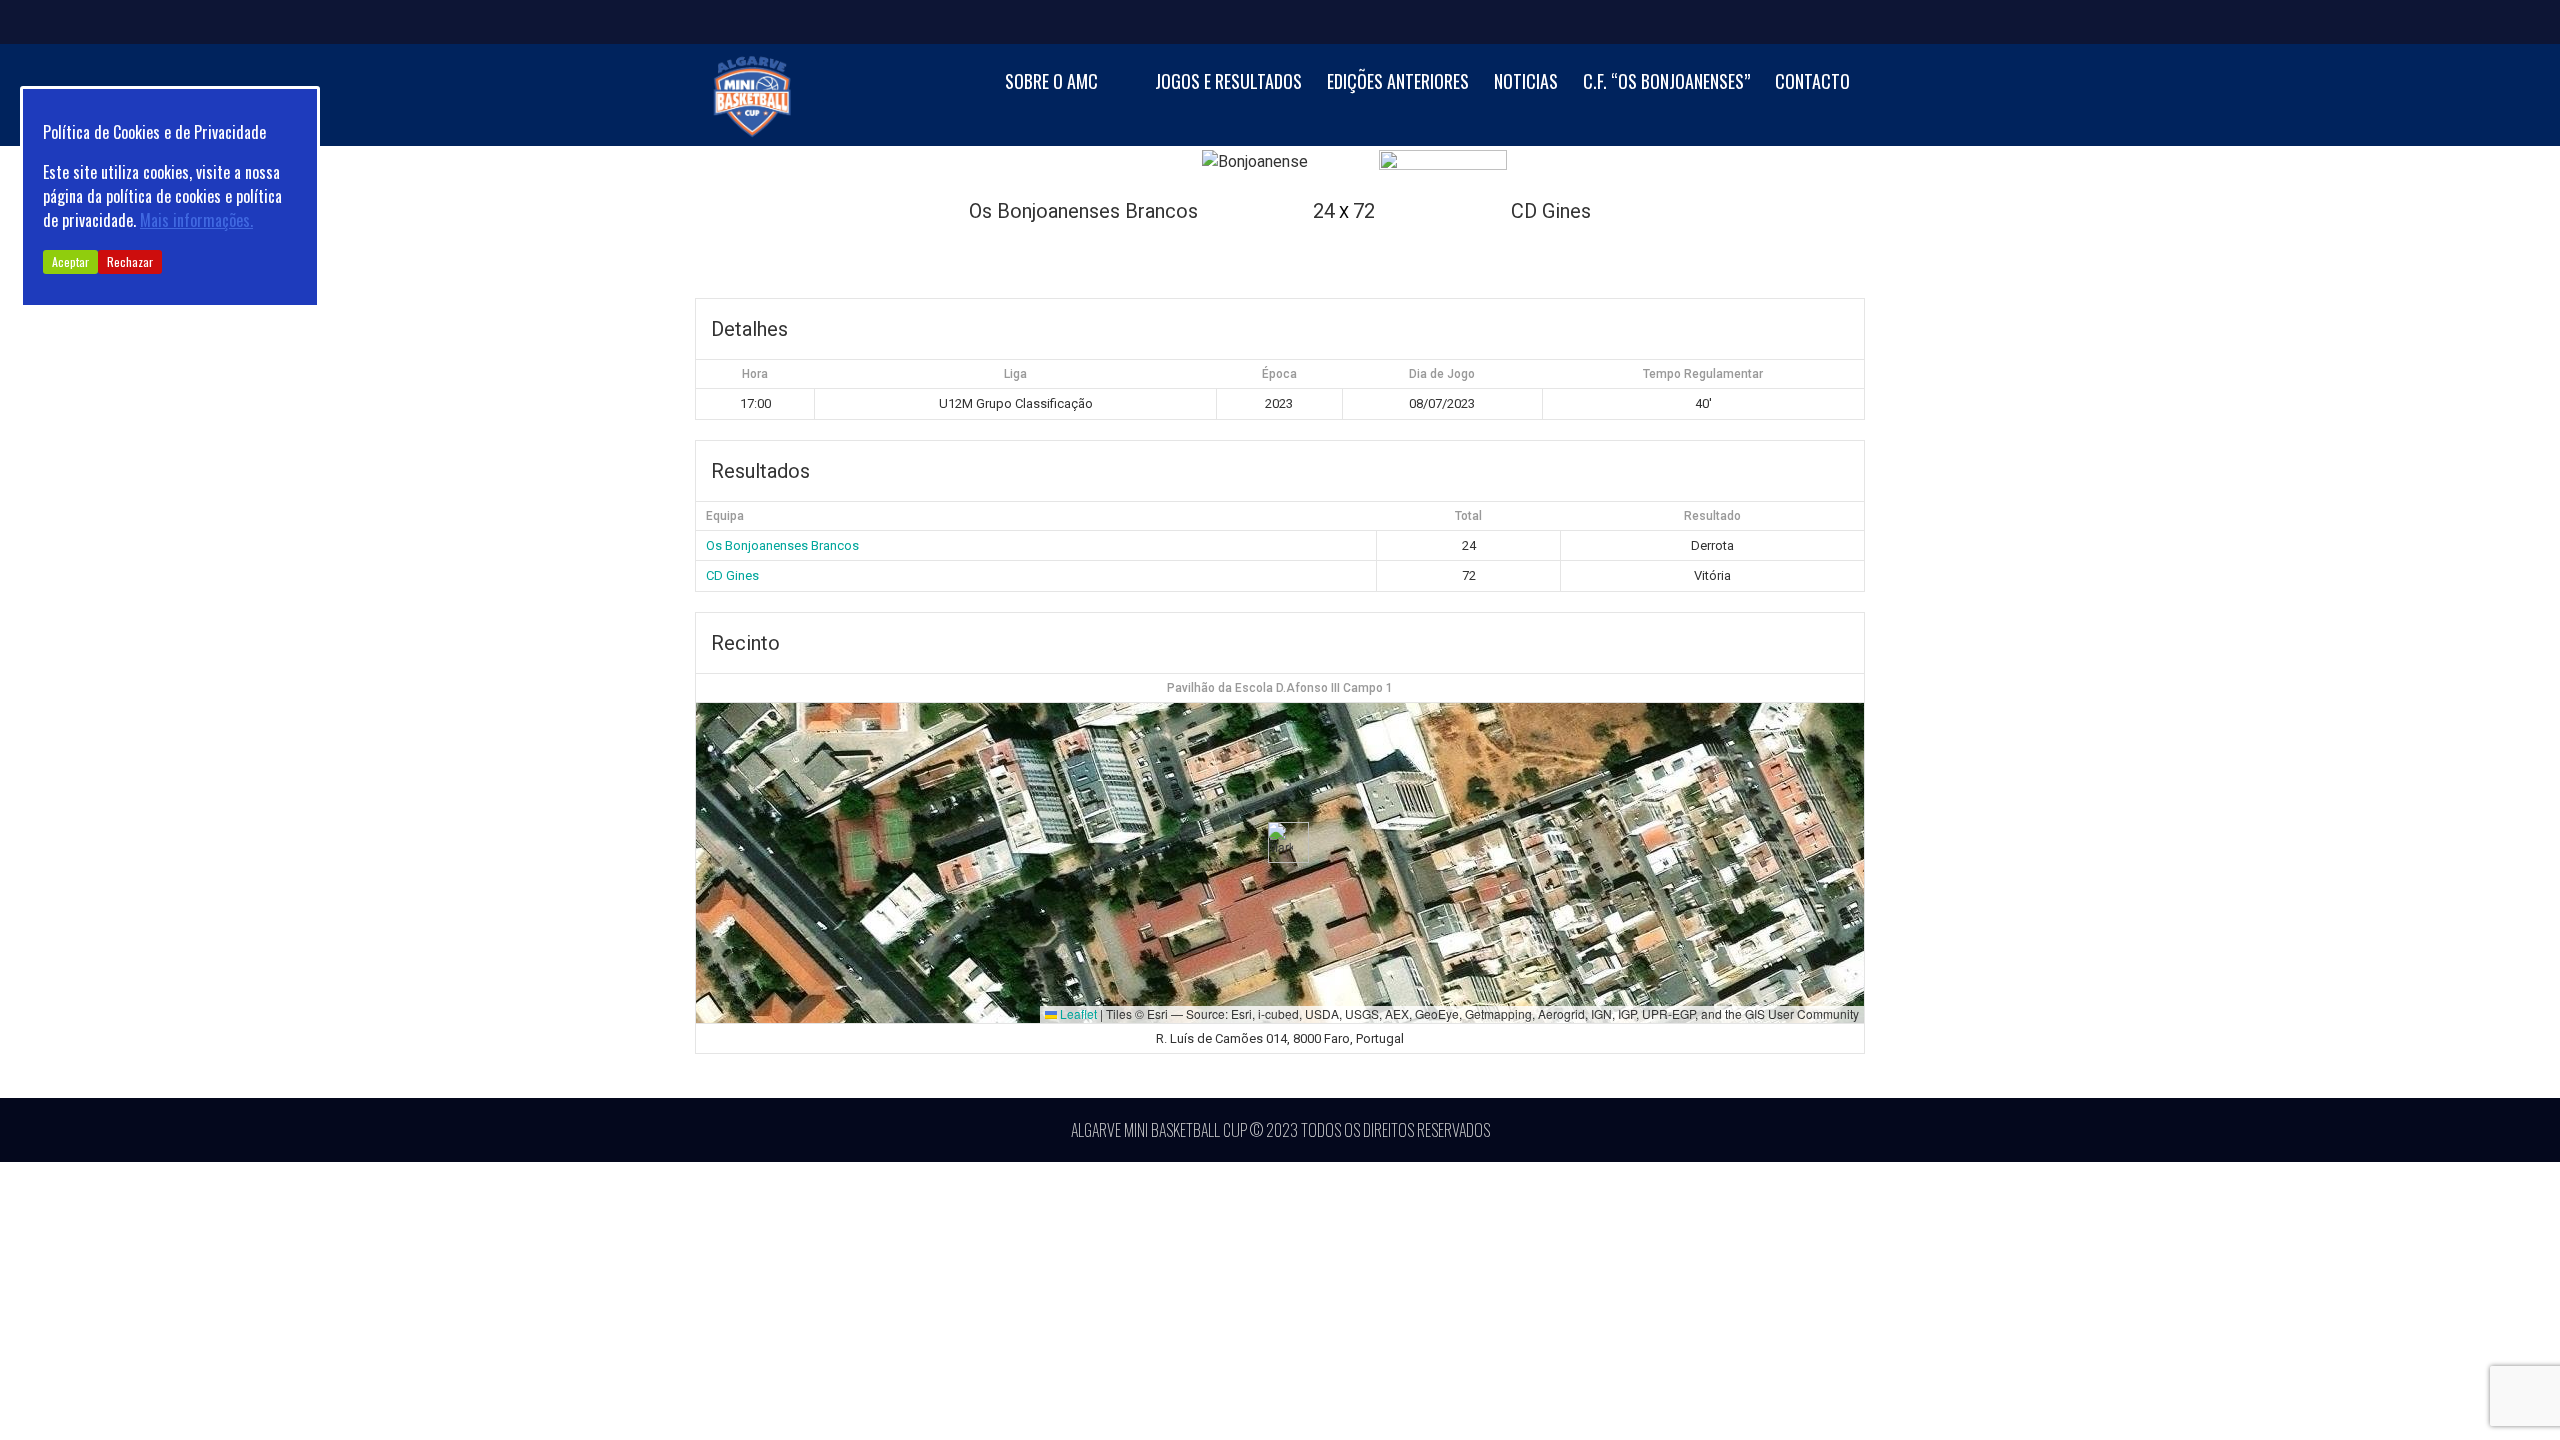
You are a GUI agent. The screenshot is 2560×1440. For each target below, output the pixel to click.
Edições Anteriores (1398, 81)
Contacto (1812, 81)
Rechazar (130, 261)
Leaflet (1077, 1013)
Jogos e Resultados (1228, 81)
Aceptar (70, 261)
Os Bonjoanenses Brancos (782, 545)
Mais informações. (196, 220)
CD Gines (732, 575)
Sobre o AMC (1051, 81)
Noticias (1526, 81)
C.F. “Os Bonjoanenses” (1666, 81)
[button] (1280, 842)
